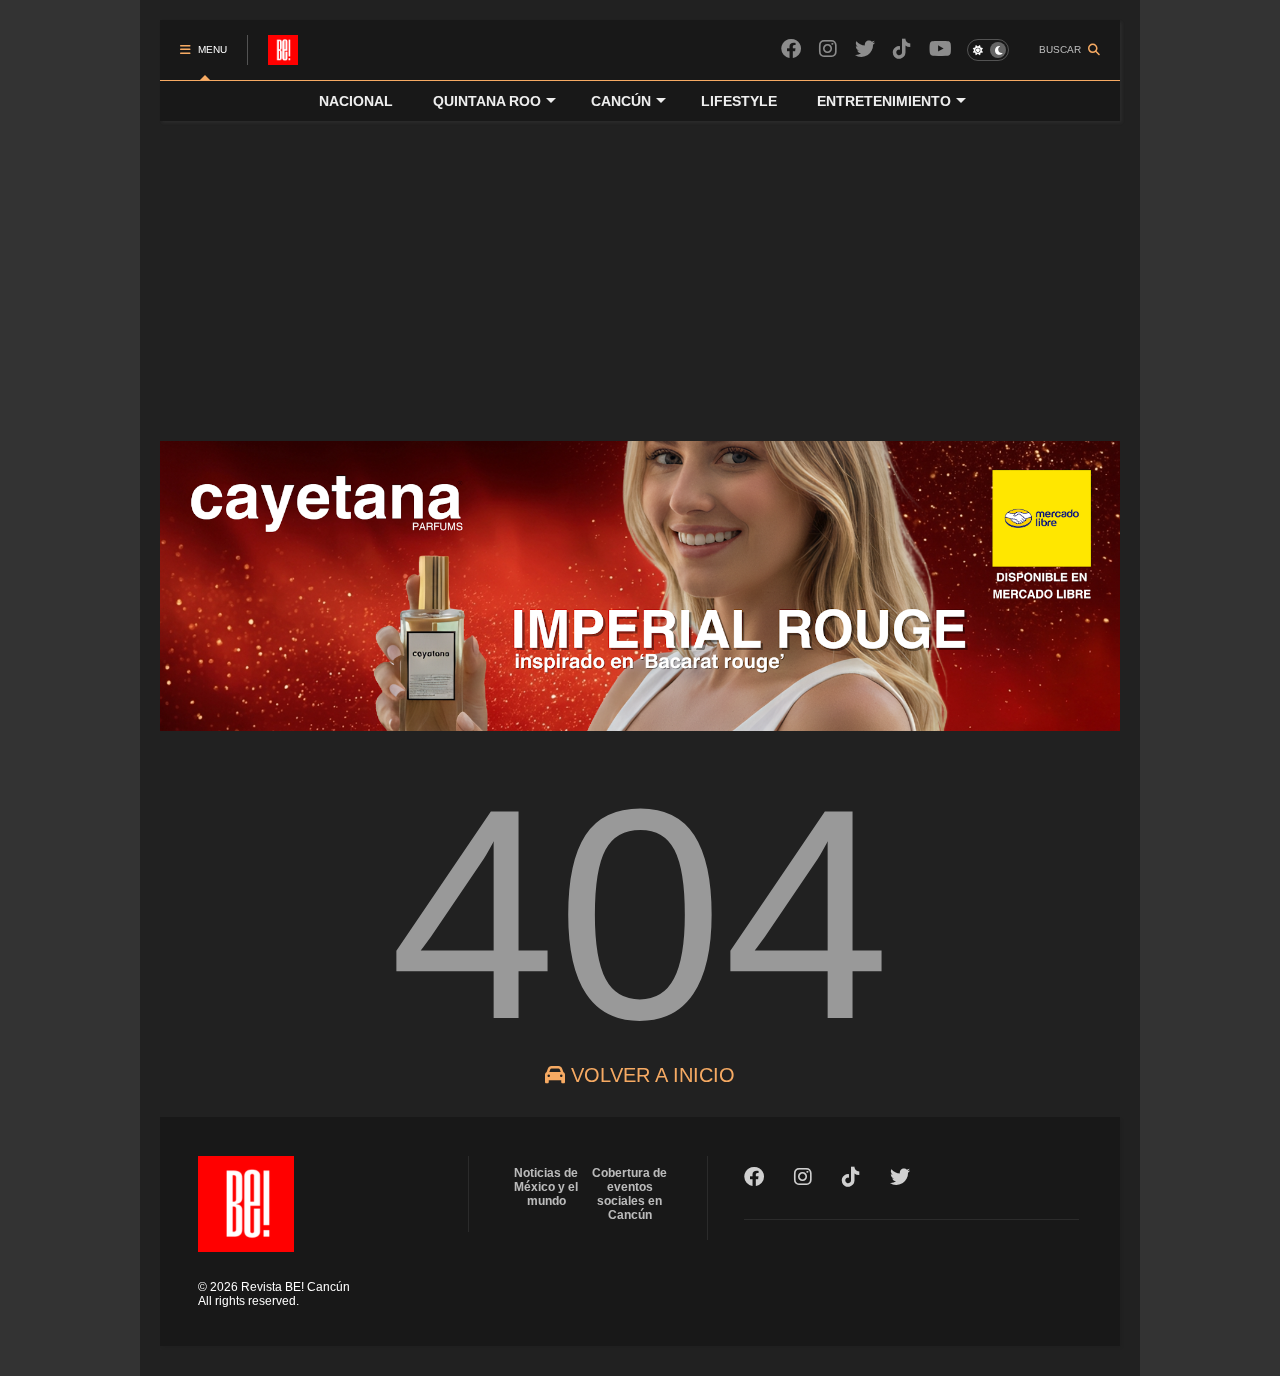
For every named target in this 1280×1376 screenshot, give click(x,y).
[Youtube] (940, 49)
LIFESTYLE (739, 101)
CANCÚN (621, 101)
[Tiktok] (902, 49)
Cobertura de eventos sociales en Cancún (629, 1194)
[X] (865, 49)
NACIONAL (356, 101)
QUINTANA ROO (487, 101)
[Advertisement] (640, 271)
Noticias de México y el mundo (546, 1187)
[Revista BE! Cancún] (283, 56)
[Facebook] (791, 49)
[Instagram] (828, 49)
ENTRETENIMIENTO (884, 101)
